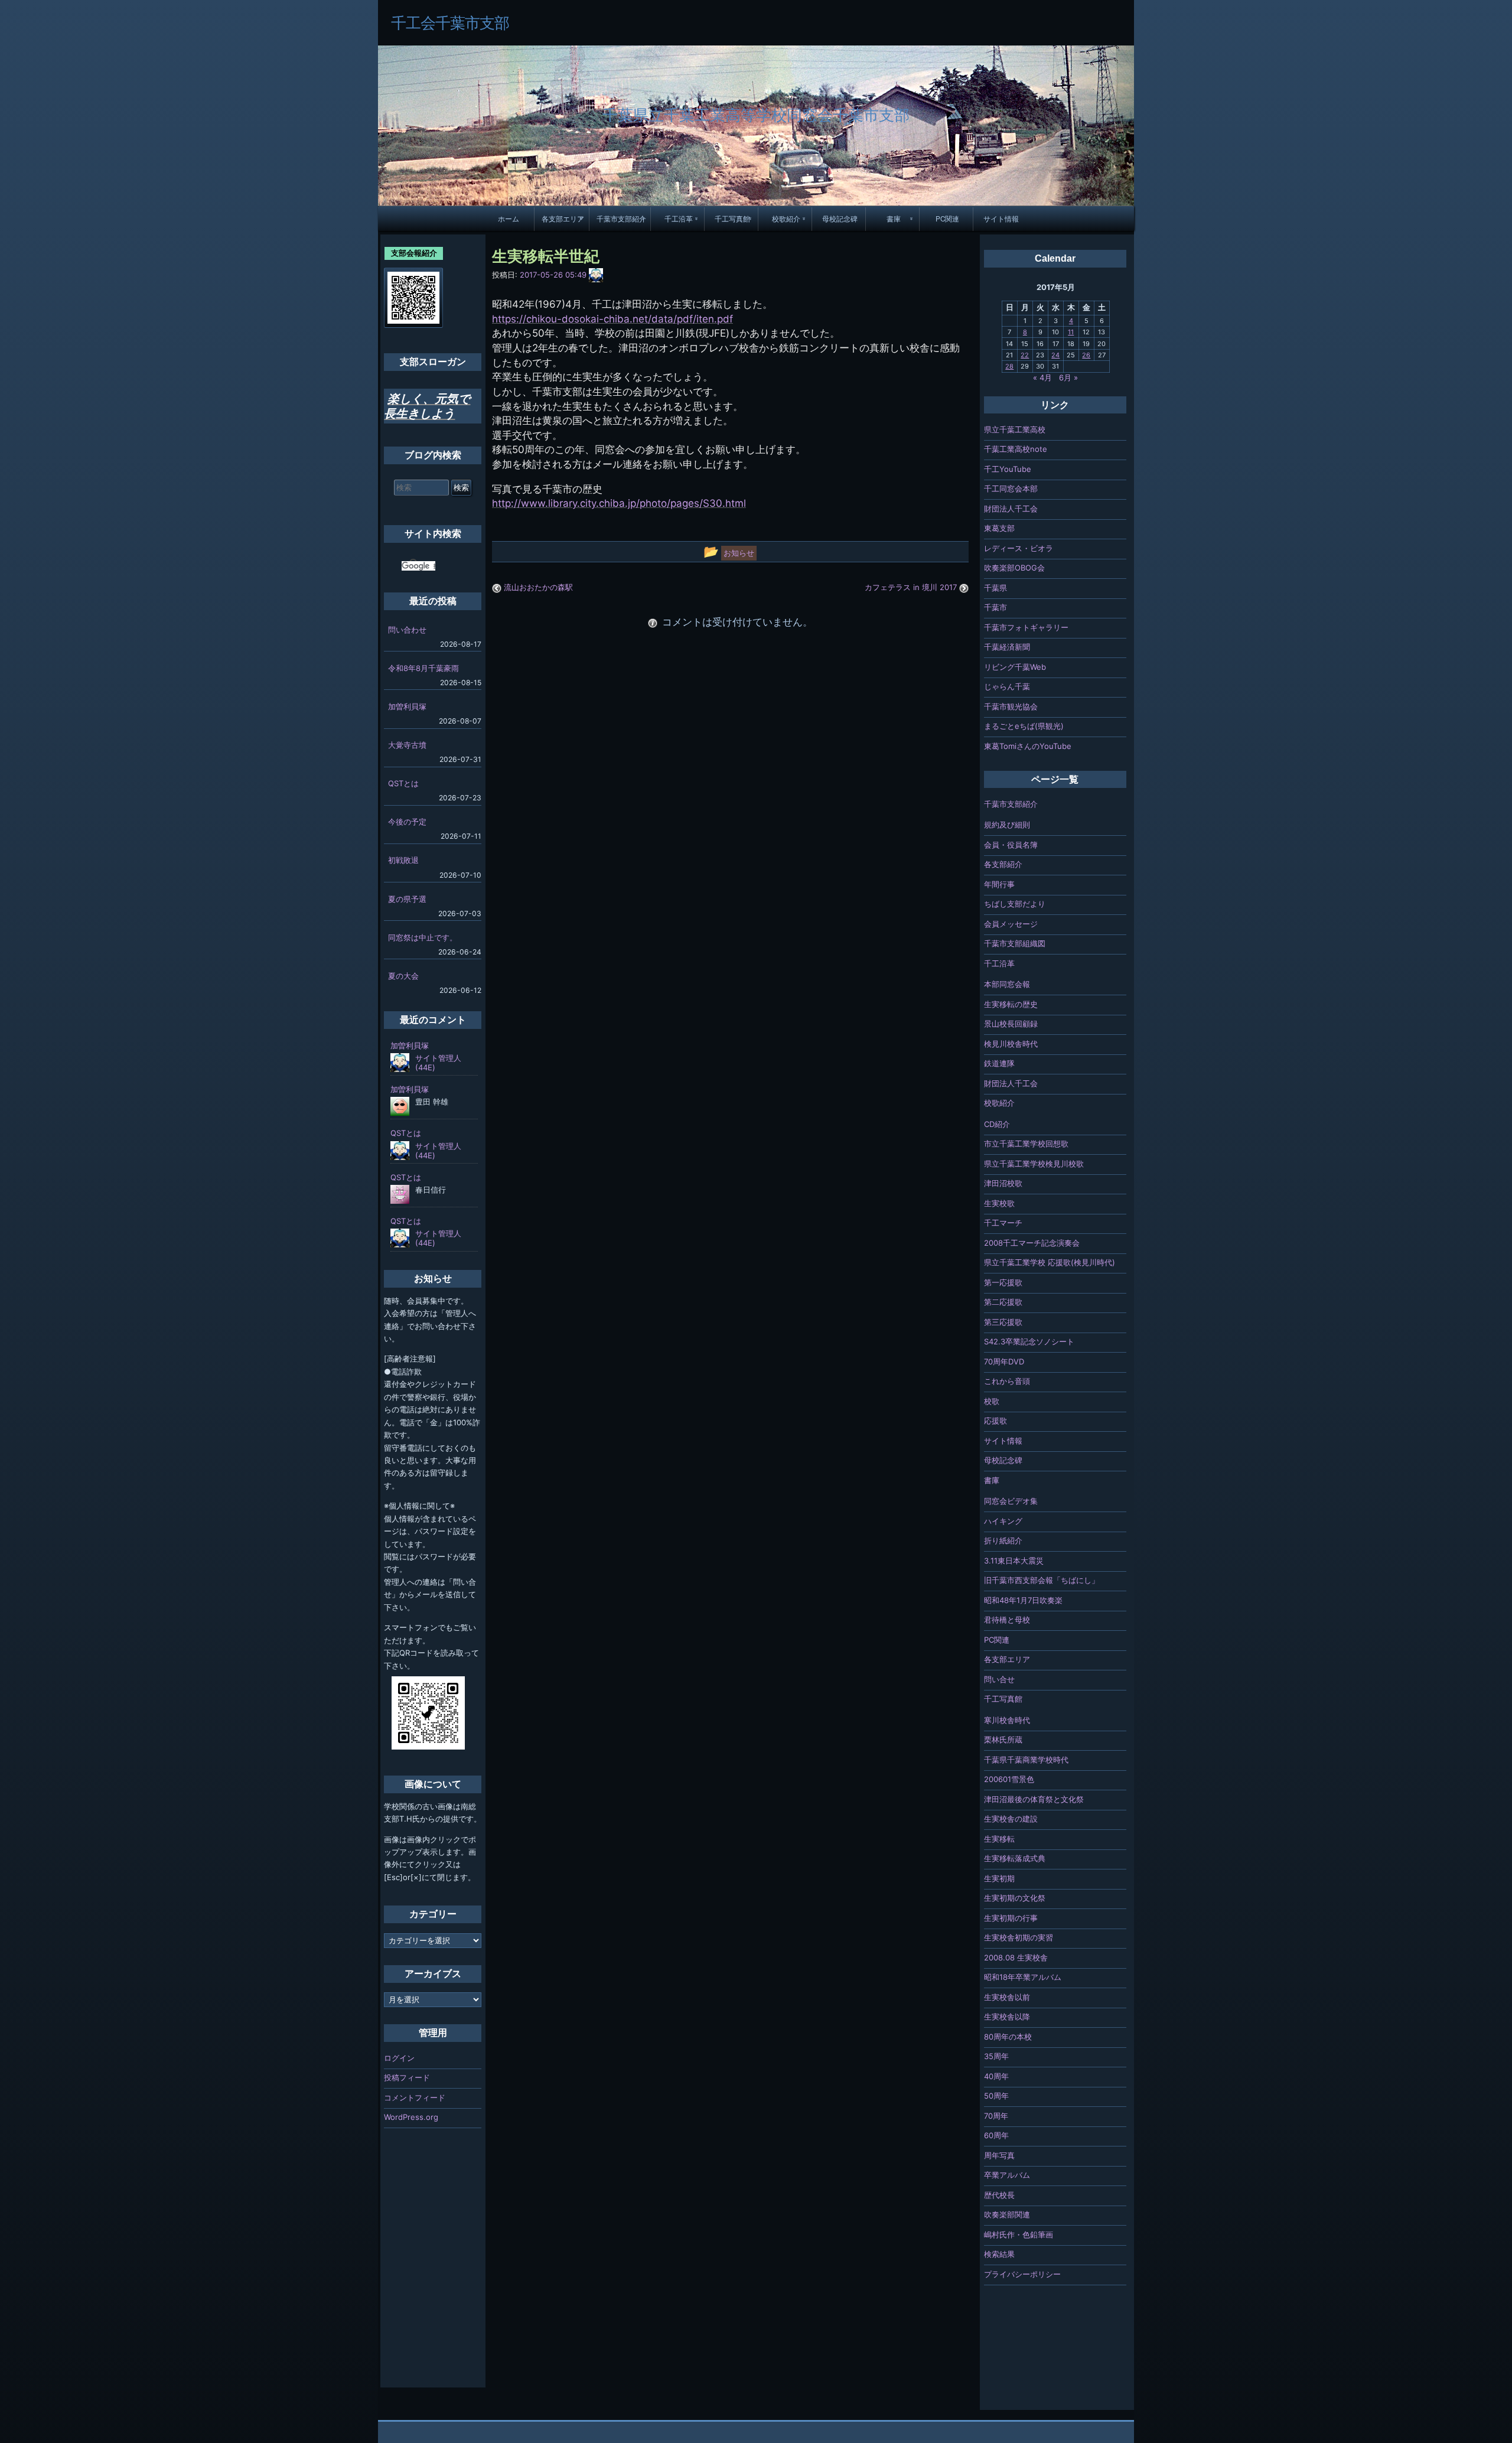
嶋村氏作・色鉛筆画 (1019, 2234)
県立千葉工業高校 (1015, 429)
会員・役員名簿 (1011, 845)
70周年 (996, 2116)
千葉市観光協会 (1011, 706)
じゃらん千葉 (1007, 686)
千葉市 (995, 607)
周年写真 (999, 2155)
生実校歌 (999, 1203)
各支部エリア (563, 219)
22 (1025, 355)
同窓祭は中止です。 (423, 937)
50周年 (996, 2096)
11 (1071, 332)
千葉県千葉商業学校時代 (1026, 1760)
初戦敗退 (403, 860)
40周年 (996, 2076)
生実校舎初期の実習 (1019, 1937)
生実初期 (999, 1878)
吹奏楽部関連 (1007, 2214)
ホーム (509, 219)
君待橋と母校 (1007, 1620)
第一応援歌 (1003, 1282)
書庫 (894, 219)
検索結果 (999, 2254)
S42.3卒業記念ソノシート (1029, 1341)
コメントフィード (415, 2097)
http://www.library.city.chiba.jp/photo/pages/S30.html (619, 503)
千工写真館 (732, 219)
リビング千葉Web (1015, 667)
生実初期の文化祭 (1015, 1898)
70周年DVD (1004, 1361)
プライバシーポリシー (1022, 2274)
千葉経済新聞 (1007, 647)
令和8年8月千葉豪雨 (423, 668)
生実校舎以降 (1007, 2017)
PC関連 (947, 219)
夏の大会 (403, 976)
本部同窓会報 (1007, 984)
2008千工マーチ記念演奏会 (1032, 1243)
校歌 (992, 1401)
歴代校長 (999, 2195)
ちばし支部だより (1015, 904)
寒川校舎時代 (1007, 1720)
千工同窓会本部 (1011, 488)
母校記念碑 (840, 219)
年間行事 (999, 884)
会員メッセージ (1011, 924)
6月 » (1068, 377)
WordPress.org (411, 2117)
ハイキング (1003, 1521)
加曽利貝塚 (407, 706)
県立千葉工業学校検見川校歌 (1034, 1164)
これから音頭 (1007, 1381)
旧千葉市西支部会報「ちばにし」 (1042, 1580)
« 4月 (1042, 377)
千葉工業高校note (1016, 449)
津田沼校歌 (1003, 1183)
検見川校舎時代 (1011, 1044)
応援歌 (995, 1421)
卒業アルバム (1007, 2175)
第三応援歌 (1003, 1322)
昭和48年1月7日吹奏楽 (1023, 1600)
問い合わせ (407, 630)
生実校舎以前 (1007, 1997)
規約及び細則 (1007, 825)
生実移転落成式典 (1015, 1858)
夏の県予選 (407, 899)
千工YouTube (1008, 469)
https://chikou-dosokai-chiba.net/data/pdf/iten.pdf (612, 319)
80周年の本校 (1008, 2037)
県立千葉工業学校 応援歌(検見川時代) (1050, 1262)
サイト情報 (1001, 219)
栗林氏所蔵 (1003, 1740)
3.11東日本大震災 (1014, 1561)
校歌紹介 (786, 219)
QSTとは (403, 783)
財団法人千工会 (1011, 509)
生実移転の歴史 (1011, 1004)
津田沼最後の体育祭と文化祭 (1034, 1799)
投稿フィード (407, 2077)
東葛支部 (999, 528)
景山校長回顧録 (1011, 1024)
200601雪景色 (1009, 1779)
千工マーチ (1003, 1223)
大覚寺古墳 (407, 745)
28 (1009, 366)
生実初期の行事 (1011, 1918)
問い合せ (999, 1679)
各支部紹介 (1003, 864)
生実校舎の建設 (1011, 1819)
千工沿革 (679, 219)
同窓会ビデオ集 (1011, 1501)
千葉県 (995, 588)
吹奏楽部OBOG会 (1014, 568)
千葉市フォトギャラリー (1026, 627)
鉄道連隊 (999, 1063)
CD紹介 (997, 1124)
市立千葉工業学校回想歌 (1026, 1144)
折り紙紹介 (1003, 1540)
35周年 (996, 2056)
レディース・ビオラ (1019, 548)
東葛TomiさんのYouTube (1028, 746)
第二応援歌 (1003, 1302)
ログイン (399, 2058)
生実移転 (999, 1839)
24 (1055, 355)
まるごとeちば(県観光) (1024, 726)
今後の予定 (407, 822)
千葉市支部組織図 (1015, 943)
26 (1086, 355)
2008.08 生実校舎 (1016, 1957)
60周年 (996, 2135)
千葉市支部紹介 (621, 219)
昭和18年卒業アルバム (1023, 1977)
